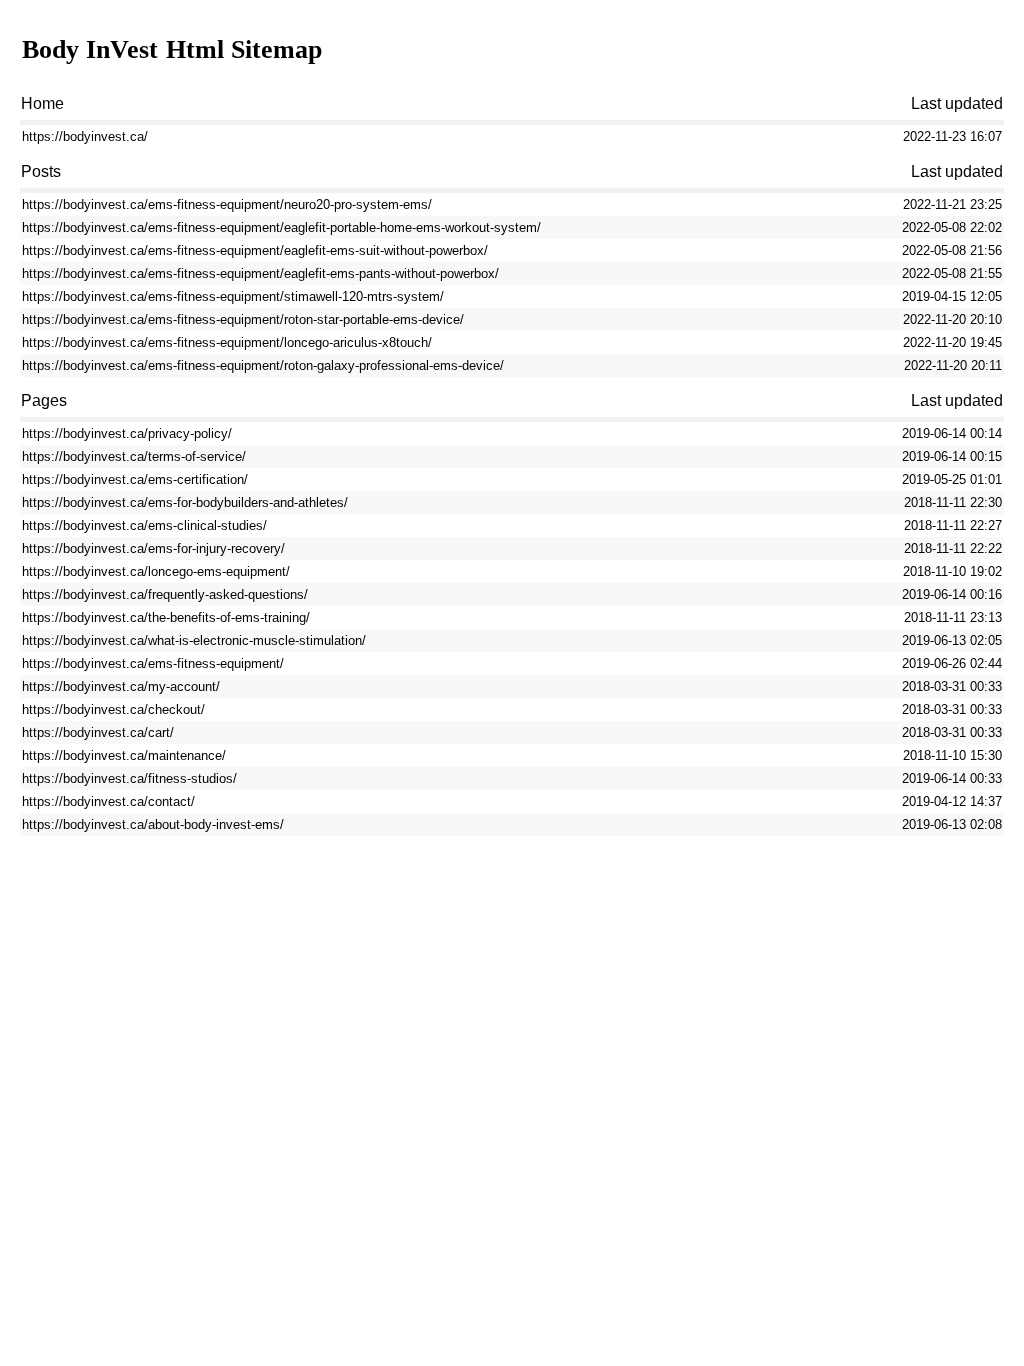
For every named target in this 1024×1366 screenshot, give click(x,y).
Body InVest (90, 49)
